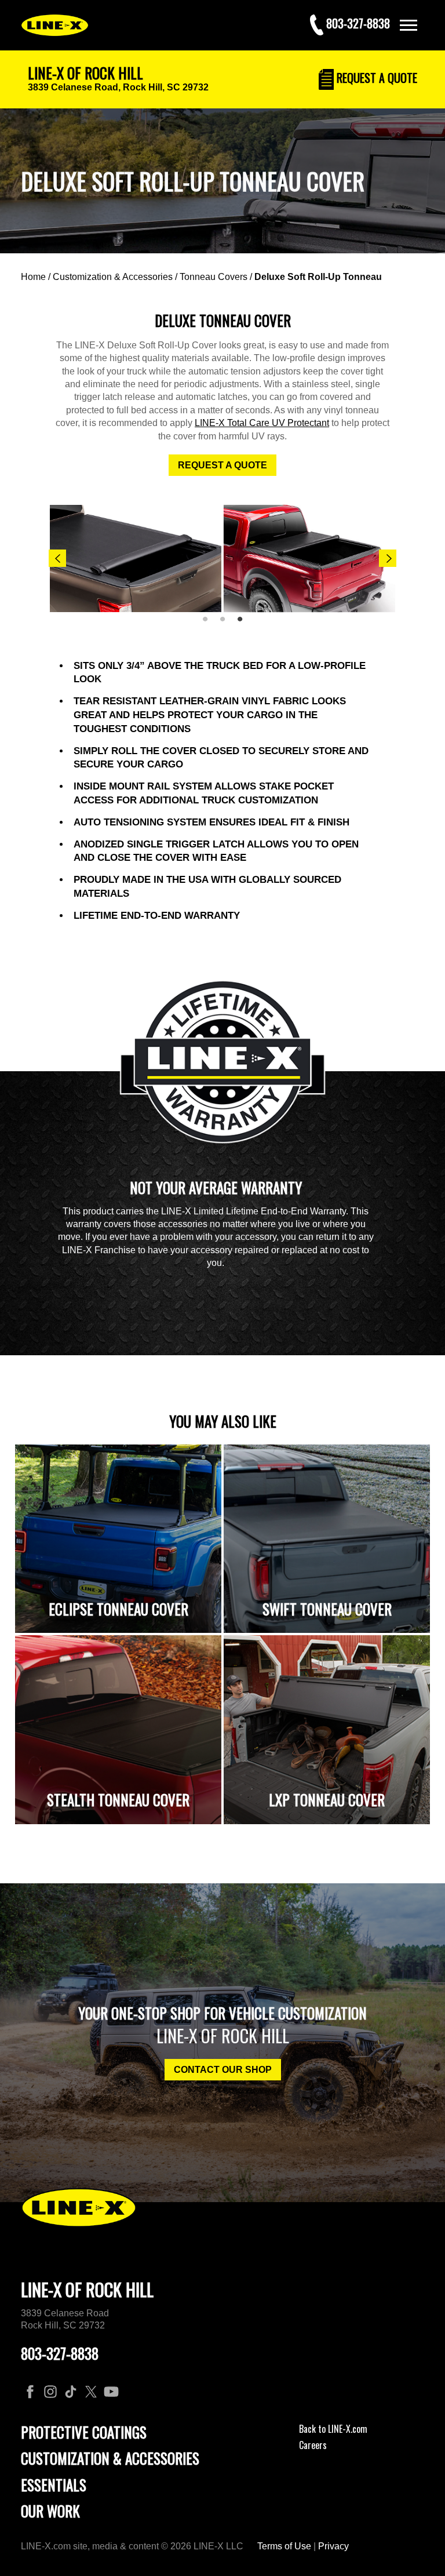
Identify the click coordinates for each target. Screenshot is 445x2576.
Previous (57, 558)
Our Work (50, 2511)
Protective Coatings (84, 2432)
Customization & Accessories (113, 277)
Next (388, 558)
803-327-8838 (60, 2353)
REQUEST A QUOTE (222, 465)
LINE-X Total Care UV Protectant (262, 423)
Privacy (333, 2546)
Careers (313, 2445)
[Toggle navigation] (408, 25)
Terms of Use (284, 2546)
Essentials (54, 2485)
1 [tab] (209, 624)
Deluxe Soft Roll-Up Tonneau (318, 277)
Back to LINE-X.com (333, 2429)
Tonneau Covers (214, 277)
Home (33, 277)
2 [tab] (227, 624)
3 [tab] (244, 624)
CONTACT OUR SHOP (223, 2070)
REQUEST (375, 78)
